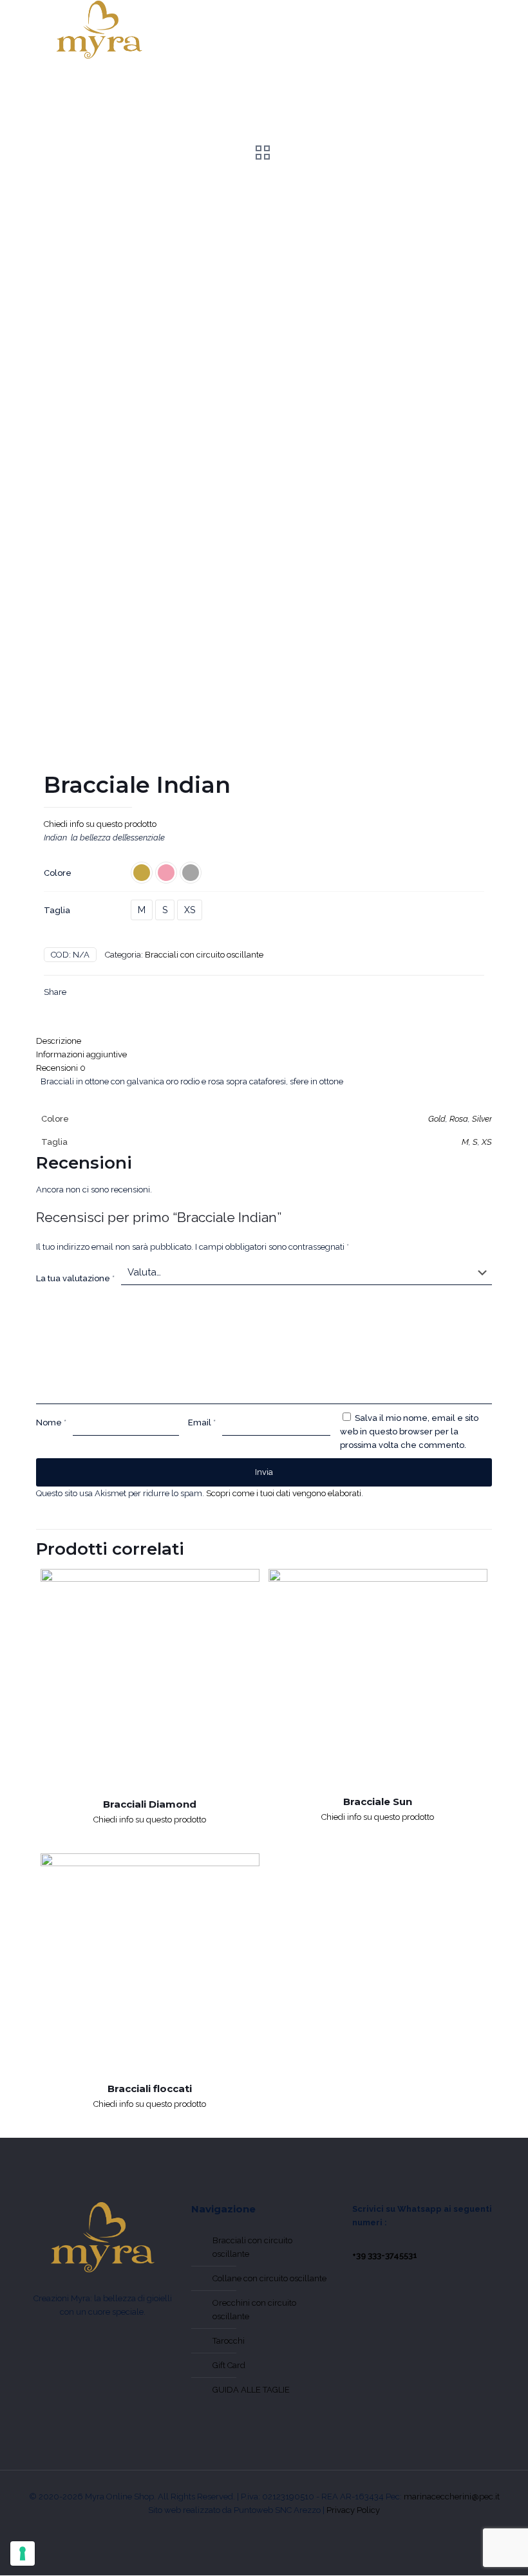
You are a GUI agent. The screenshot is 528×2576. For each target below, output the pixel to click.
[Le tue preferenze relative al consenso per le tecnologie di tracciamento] (23, 2553)
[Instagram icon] (280, 2530)
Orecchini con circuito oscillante (254, 2310)
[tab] (264, 1041)
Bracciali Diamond (150, 1804)
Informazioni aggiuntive (81, 1054)
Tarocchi (229, 2341)
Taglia (57, 910)
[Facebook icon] (249, 2530)
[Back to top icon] (465, 2548)
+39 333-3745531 (385, 2255)
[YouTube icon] (264, 2530)
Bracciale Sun (378, 1802)
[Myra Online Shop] (99, 30)
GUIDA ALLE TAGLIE (251, 2390)
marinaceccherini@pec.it (452, 2497)
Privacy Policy (353, 2510)
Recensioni (61, 1068)
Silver (482, 1119)
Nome (51, 1422)
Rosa (459, 1119)
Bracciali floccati (150, 2089)
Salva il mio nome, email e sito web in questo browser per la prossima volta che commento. (409, 1432)
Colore (58, 873)
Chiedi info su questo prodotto (100, 824)
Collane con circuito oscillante (269, 2278)
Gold (437, 1119)
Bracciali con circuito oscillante (204, 955)
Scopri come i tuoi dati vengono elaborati (284, 1493)
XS (190, 910)
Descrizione (59, 1041)
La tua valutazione (75, 1278)
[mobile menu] (464, 30)
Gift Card (229, 2365)
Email (202, 1422)
